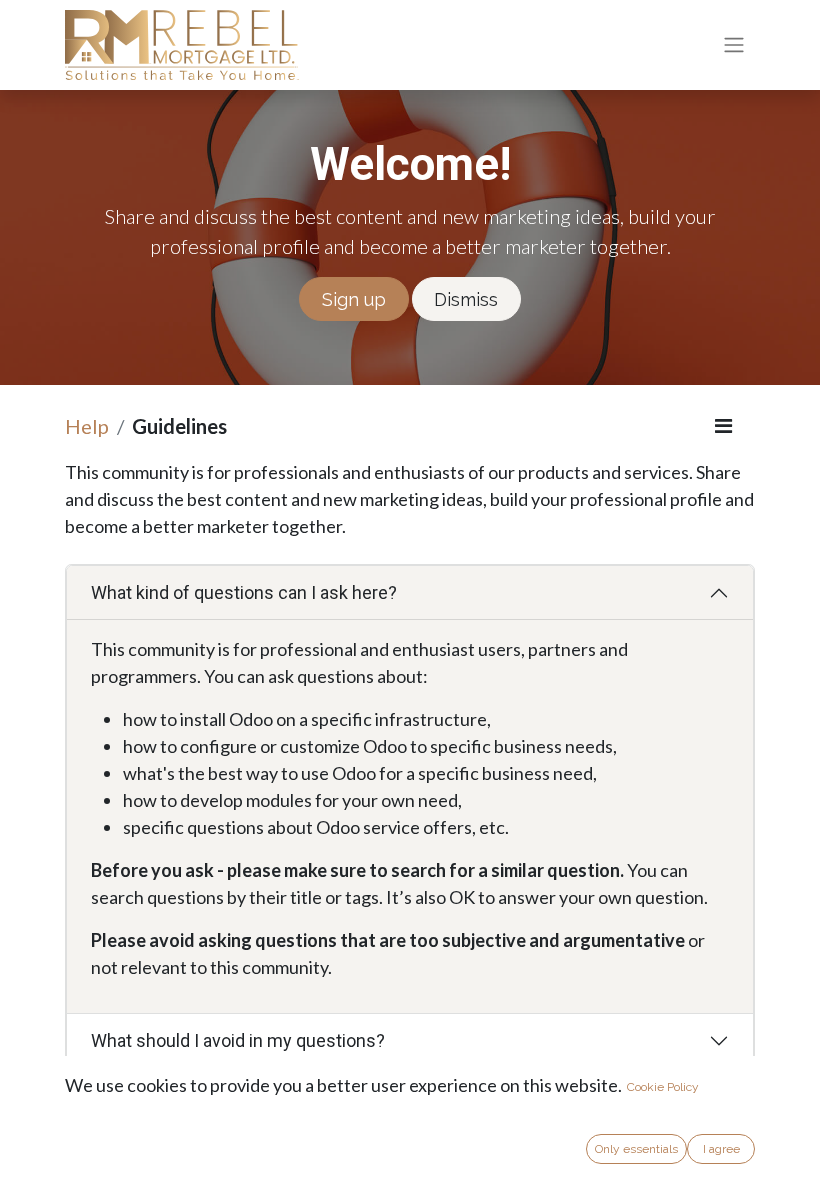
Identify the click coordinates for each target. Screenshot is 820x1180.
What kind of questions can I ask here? (244, 592)
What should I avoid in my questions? (238, 1040)
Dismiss (466, 299)
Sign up (354, 299)
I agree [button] (721, 1149)
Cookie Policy (663, 1087)
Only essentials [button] (636, 1149)
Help (87, 426)
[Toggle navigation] (734, 45)
